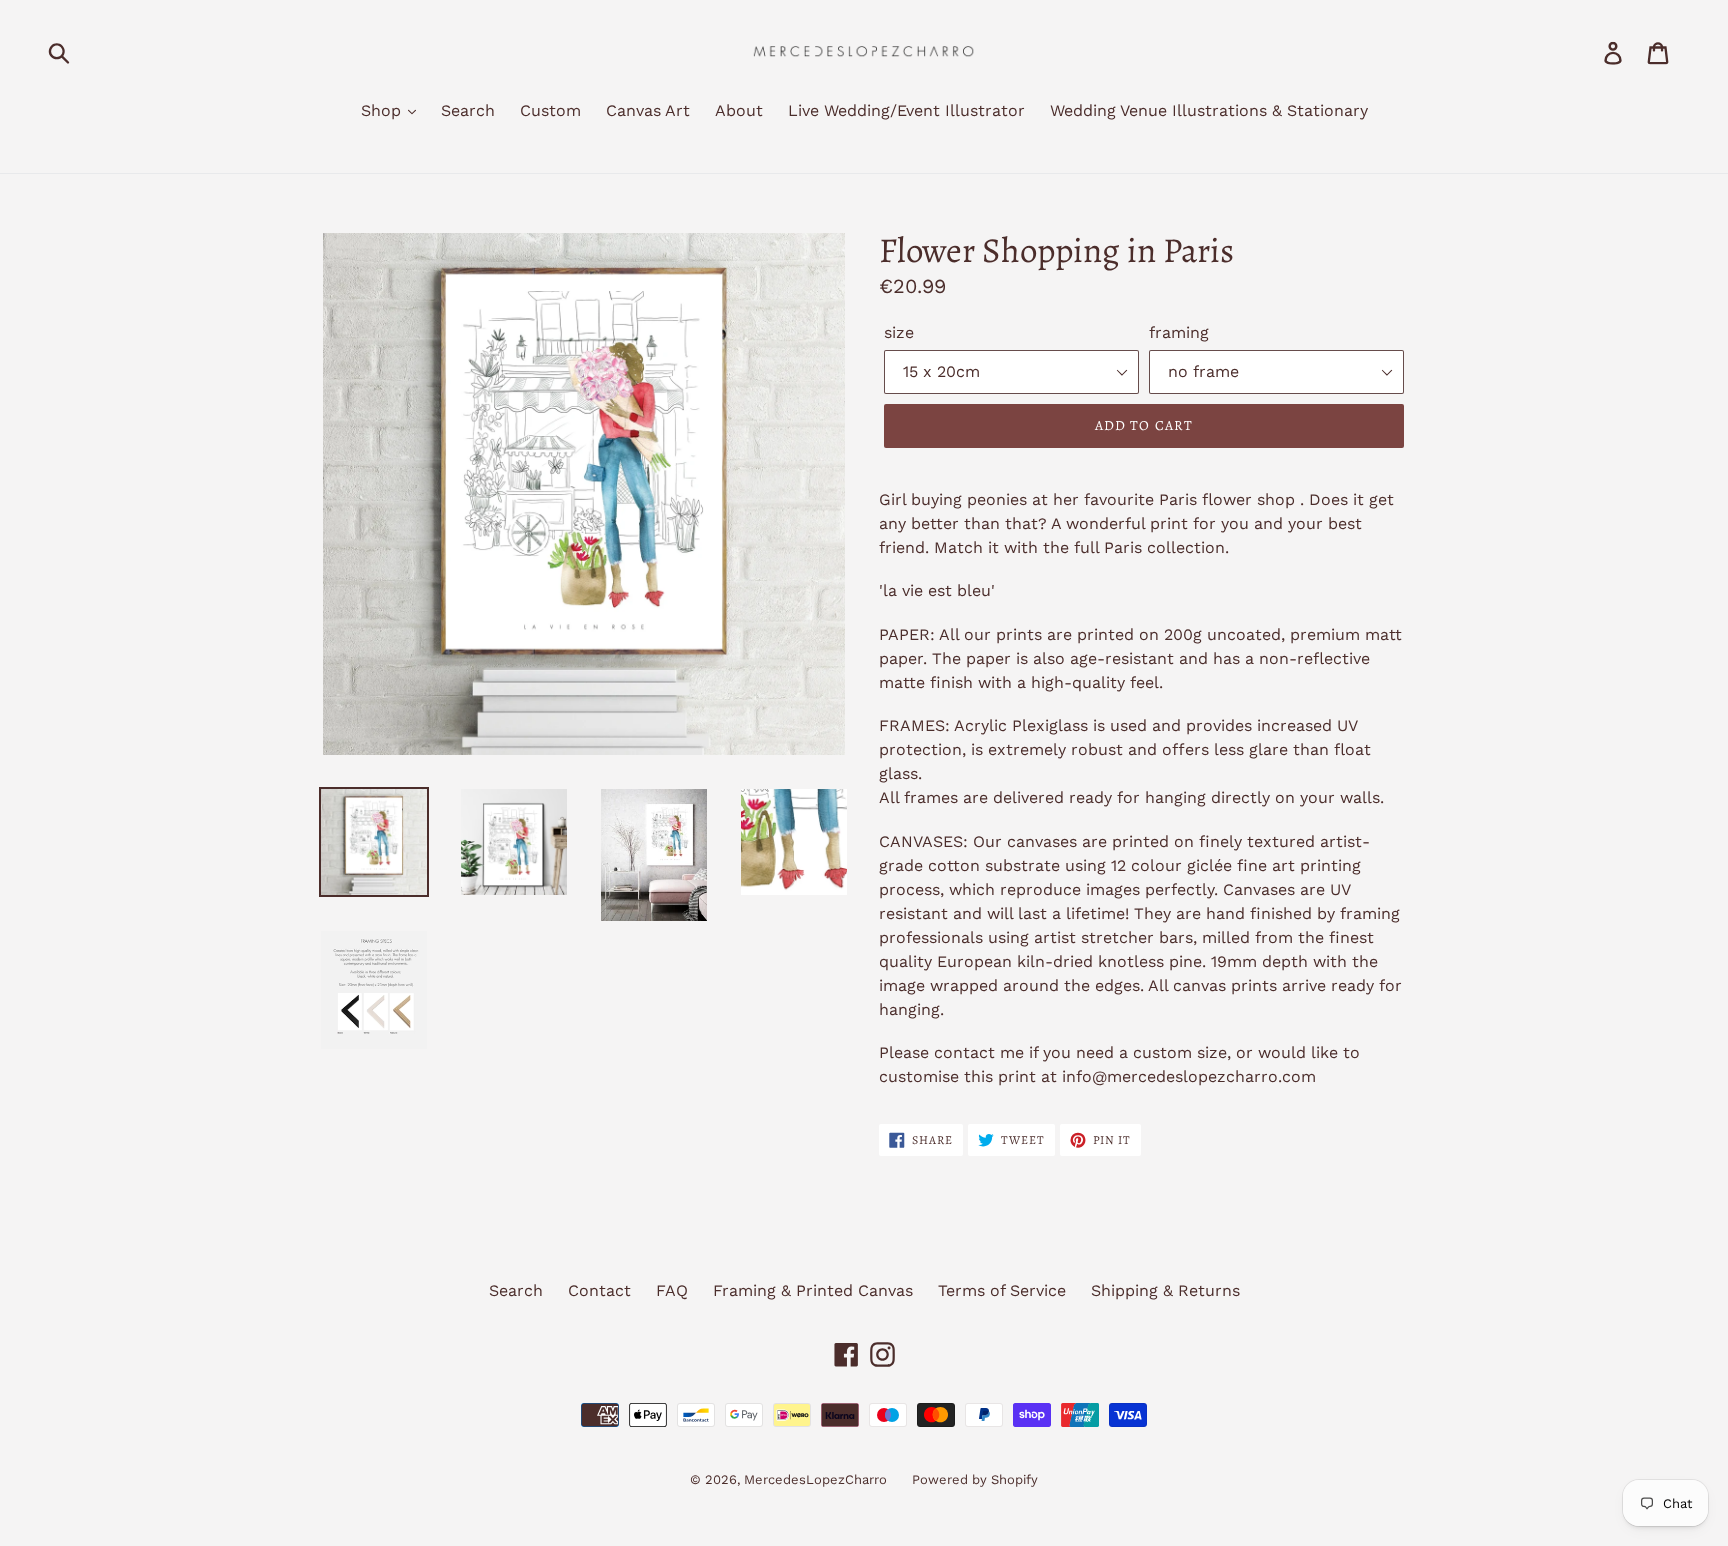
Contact (599, 1290)
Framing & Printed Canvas (813, 1290)
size (899, 332)
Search (468, 110)
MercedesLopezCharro (815, 1479)
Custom (550, 110)
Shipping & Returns (1165, 1290)
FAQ (672, 1290)
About (739, 110)
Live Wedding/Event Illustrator (906, 110)
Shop (383, 110)
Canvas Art (648, 110)
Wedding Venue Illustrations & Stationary (1209, 110)
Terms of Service (1002, 1290)
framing (1179, 332)
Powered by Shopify (975, 1479)
